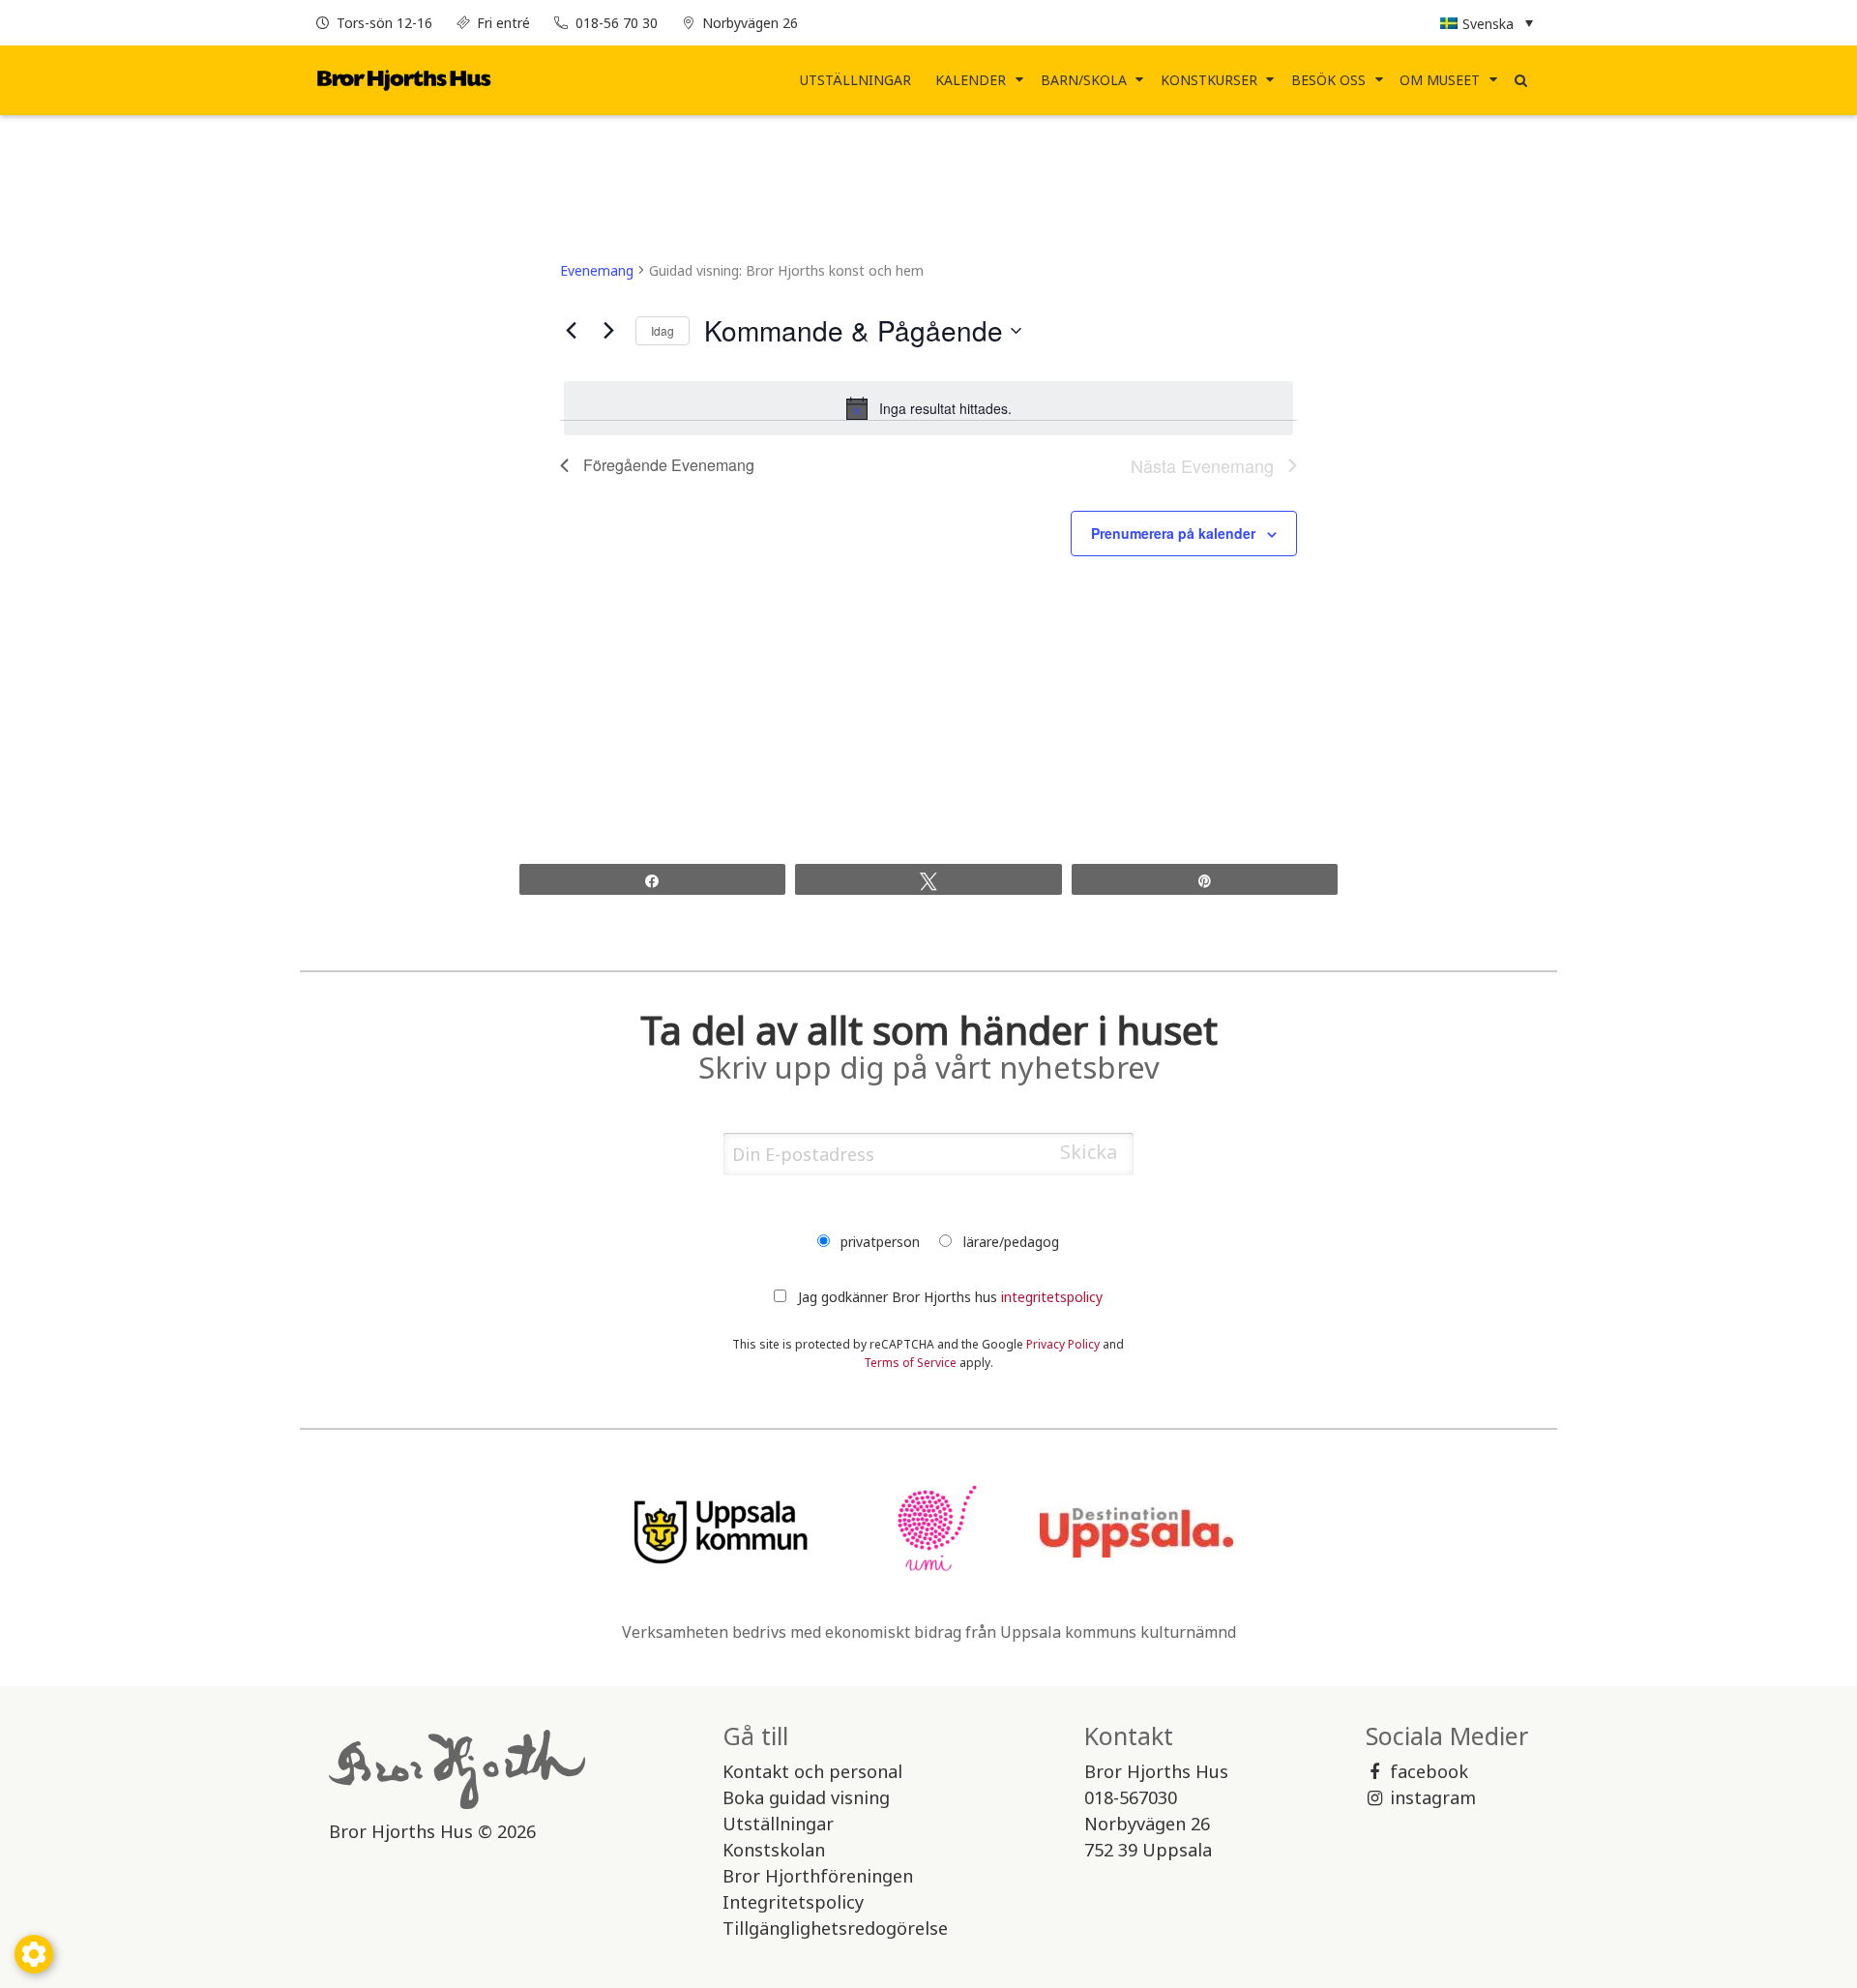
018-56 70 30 (617, 23)
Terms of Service (910, 1363)
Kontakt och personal (812, 1771)
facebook (1429, 1771)
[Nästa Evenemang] (609, 331)
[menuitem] (856, 80)
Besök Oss (1328, 80)
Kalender (971, 80)
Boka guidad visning (806, 1797)
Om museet (1440, 80)
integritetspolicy (1052, 1297)
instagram (1433, 1797)
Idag (663, 330)
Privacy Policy (1063, 1344)
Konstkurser (1209, 80)
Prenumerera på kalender (1173, 533)
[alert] (929, 408)
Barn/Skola (1084, 80)
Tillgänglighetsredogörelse (835, 1928)
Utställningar (855, 80)
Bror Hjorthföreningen (818, 1876)
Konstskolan (774, 1850)
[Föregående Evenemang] (572, 331)
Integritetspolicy (793, 1902)
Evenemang (597, 270)
